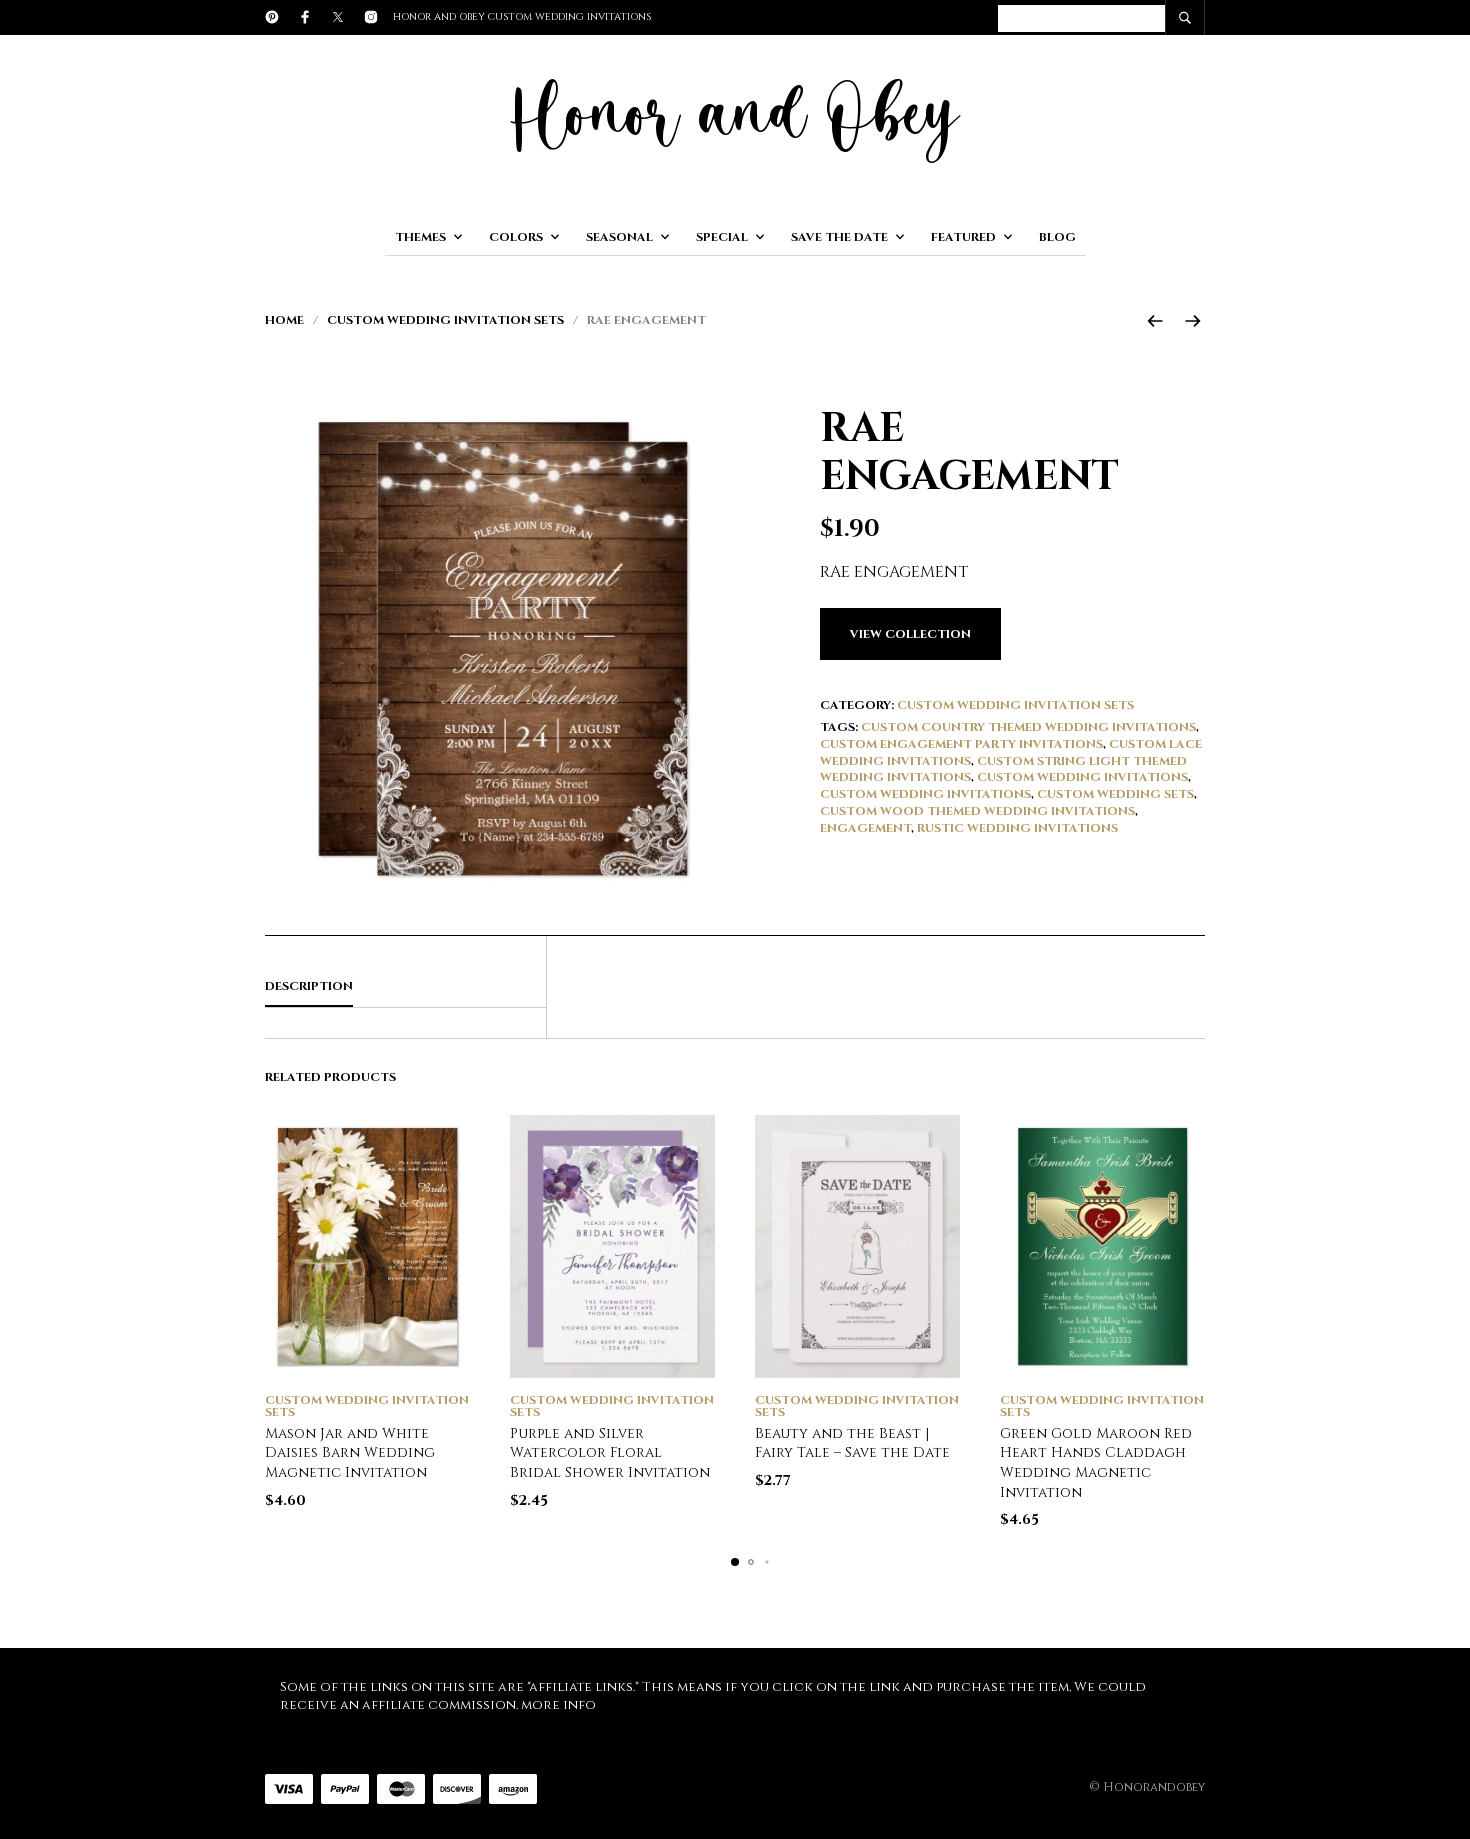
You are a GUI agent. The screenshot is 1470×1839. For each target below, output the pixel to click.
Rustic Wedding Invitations (1017, 828)
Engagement (865, 828)
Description (309, 986)
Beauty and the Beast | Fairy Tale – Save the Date (852, 1443)
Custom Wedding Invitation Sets (445, 320)
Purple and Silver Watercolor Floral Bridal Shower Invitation (610, 1453)
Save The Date (839, 237)
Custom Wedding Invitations (1082, 777)
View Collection (910, 634)
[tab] (405, 987)
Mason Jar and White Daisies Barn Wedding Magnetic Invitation (350, 1453)
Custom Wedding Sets (1115, 794)
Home (284, 320)
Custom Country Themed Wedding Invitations (1028, 727)
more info (558, 1705)
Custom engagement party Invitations (961, 744)
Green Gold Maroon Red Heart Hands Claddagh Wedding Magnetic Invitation (1096, 1463)
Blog (1057, 237)
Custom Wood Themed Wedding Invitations (977, 811)
